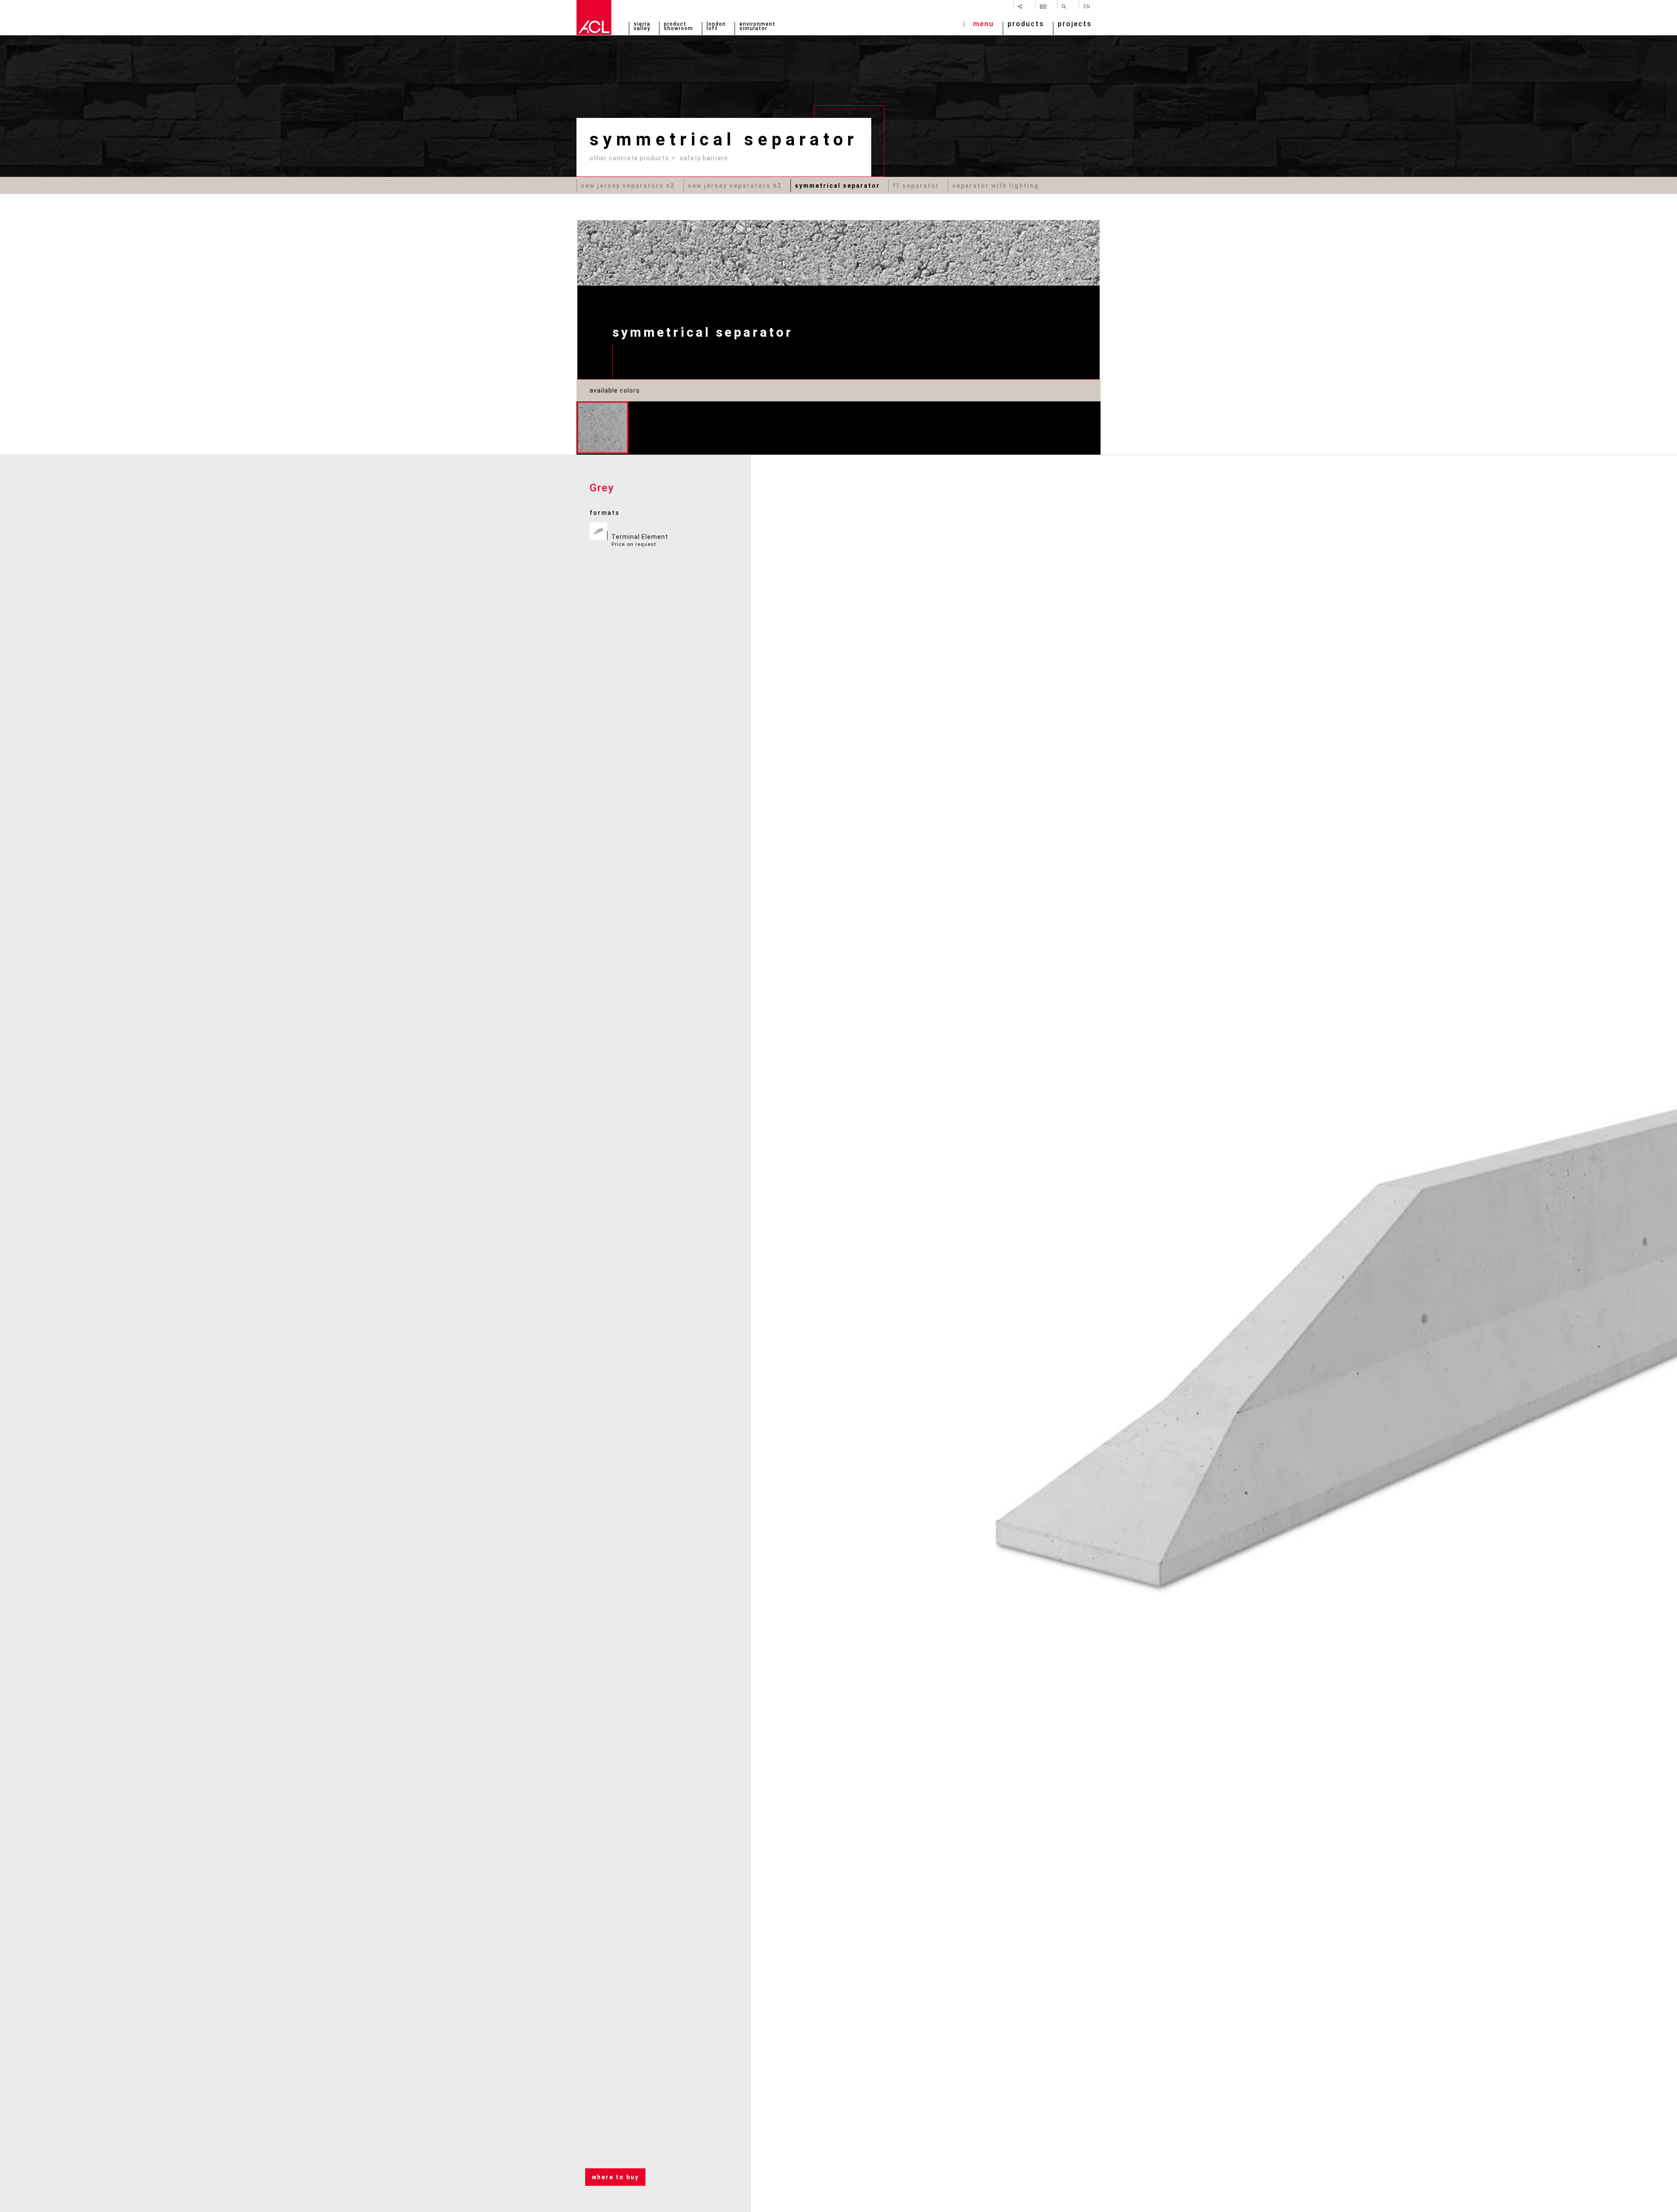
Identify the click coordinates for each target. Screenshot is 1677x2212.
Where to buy (615, 2177)
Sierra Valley (642, 27)
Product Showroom (678, 27)
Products (1026, 25)
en (1087, 6)
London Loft (716, 27)
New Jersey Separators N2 (628, 186)
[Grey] (603, 428)
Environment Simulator (757, 27)
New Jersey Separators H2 (735, 186)
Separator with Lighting (996, 186)
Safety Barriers (704, 158)
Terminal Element (640, 540)
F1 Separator (916, 186)
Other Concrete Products (629, 158)
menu (983, 25)
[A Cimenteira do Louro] (594, 17)
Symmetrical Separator (837, 186)
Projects (1075, 25)
